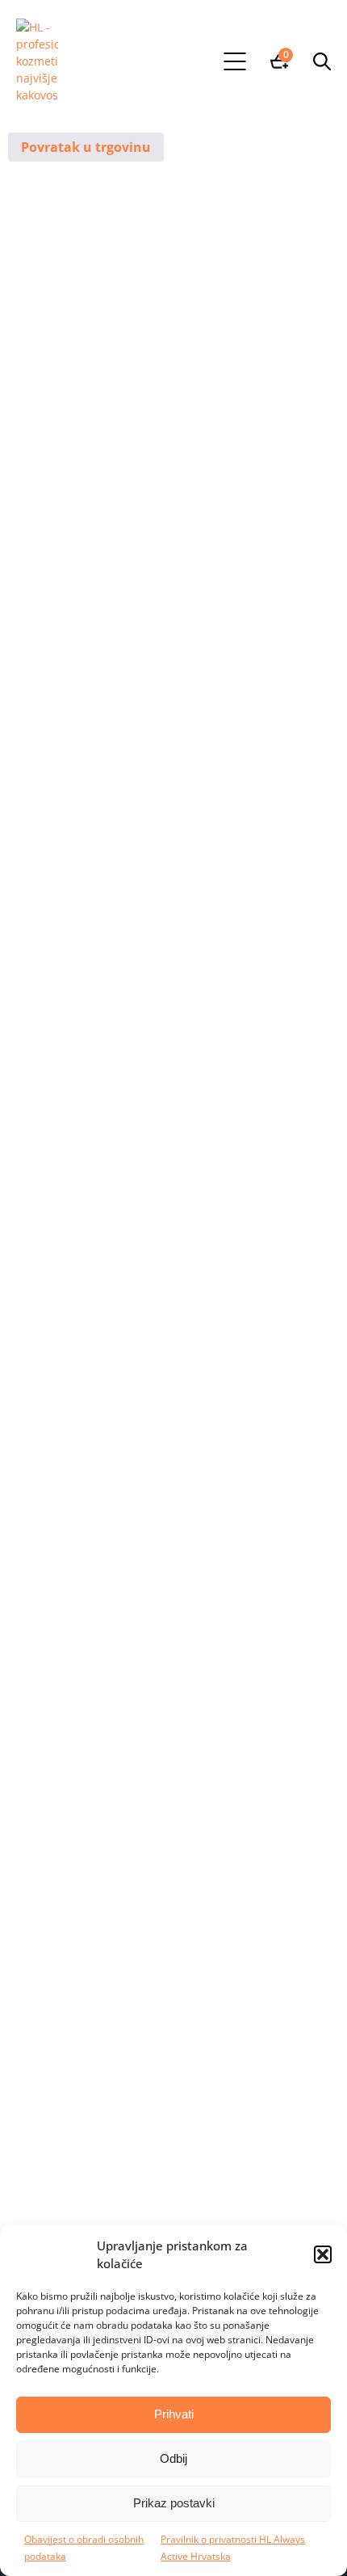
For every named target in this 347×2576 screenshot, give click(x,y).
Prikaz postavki (174, 2503)
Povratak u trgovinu (86, 147)
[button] (323, 2254)
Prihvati (174, 2414)
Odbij (173, 2458)
